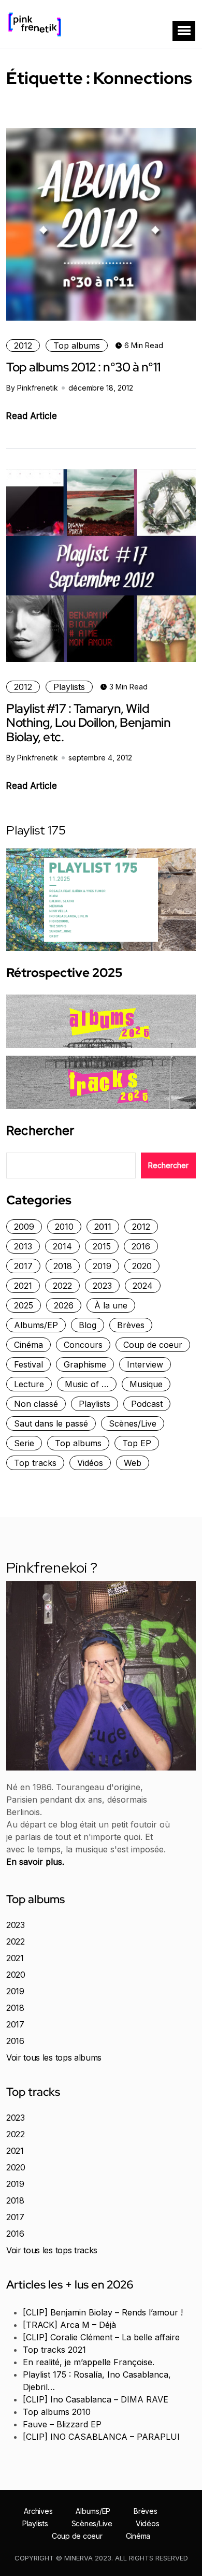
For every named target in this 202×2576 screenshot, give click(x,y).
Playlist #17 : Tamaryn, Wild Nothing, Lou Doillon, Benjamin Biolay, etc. (88, 723)
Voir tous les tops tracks (52, 2250)
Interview (145, 1364)
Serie (24, 1443)
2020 (142, 1266)
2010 (64, 1227)
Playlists (69, 687)
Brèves (131, 1325)
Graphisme (85, 1364)
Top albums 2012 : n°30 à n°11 (84, 367)
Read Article (32, 416)
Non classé (36, 1404)
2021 (23, 1286)
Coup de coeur (153, 1345)
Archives (38, 2511)
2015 (102, 1246)
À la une (111, 1305)
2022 (62, 1286)
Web (133, 1463)
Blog (88, 1325)
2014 (62, 1246)
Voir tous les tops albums (54, 2057)
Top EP (137, 1443)
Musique (146, 1384)
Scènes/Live (133, 1423)
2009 (24, 1227)
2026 (64, 1305)
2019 (102, 1266)
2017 (23, 1266)
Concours (83, 1345)
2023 (102, 1286)
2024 (143, 1286)
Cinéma (28, 1345)
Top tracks (35, 1463)
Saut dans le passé (51, 1423)
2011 (103, 1227)
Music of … (87, 1384)
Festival (28, 1364)
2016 (141, 1246)
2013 (23, 1246)
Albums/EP (36, 1325)
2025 (24, 1305)
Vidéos (90, 1463)
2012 (23, 346)
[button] (184, 31)
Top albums (77, 346)
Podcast (147, 1404)
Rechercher (40, 1131)
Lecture (29, 1384)
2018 (63, 1266)
